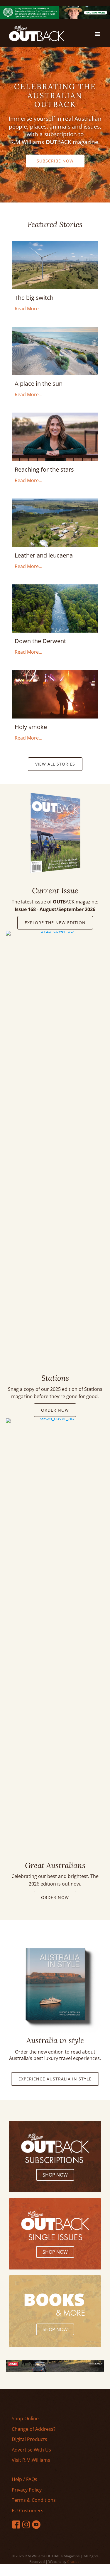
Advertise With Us (31, 2450)
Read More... (28, 308)
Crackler (74, 2562)
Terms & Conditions (34, 2500)
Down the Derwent (40, 641)
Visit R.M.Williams (31, 2460)
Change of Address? (34, 2429)
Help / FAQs (24, 2479)
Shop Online (25, 2419)
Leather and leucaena (44, 555)
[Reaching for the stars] (55, 416)
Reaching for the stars (44, 469)
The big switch (34, 298)
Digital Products (29, 2439)
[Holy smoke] (55, 674)
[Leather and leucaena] (55, 502)
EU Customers (28, 2511)
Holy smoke (31, 727)
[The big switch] (55, 244)
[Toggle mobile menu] (98, 34)
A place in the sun (39, 384)
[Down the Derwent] (55, 588)
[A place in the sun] (55, 330)
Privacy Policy (27, 2490)
